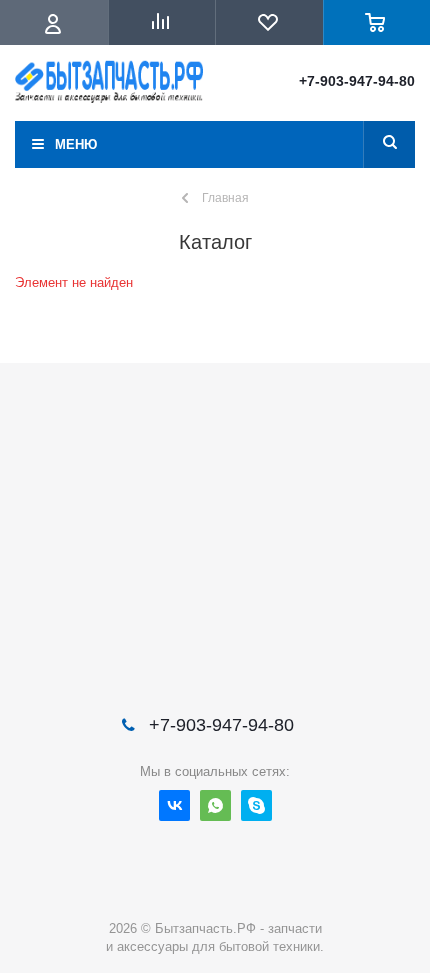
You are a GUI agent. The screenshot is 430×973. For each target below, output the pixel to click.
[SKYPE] (256, 805)
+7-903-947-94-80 (357, 81)
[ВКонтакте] (174, 805)
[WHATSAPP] (215, 805)
